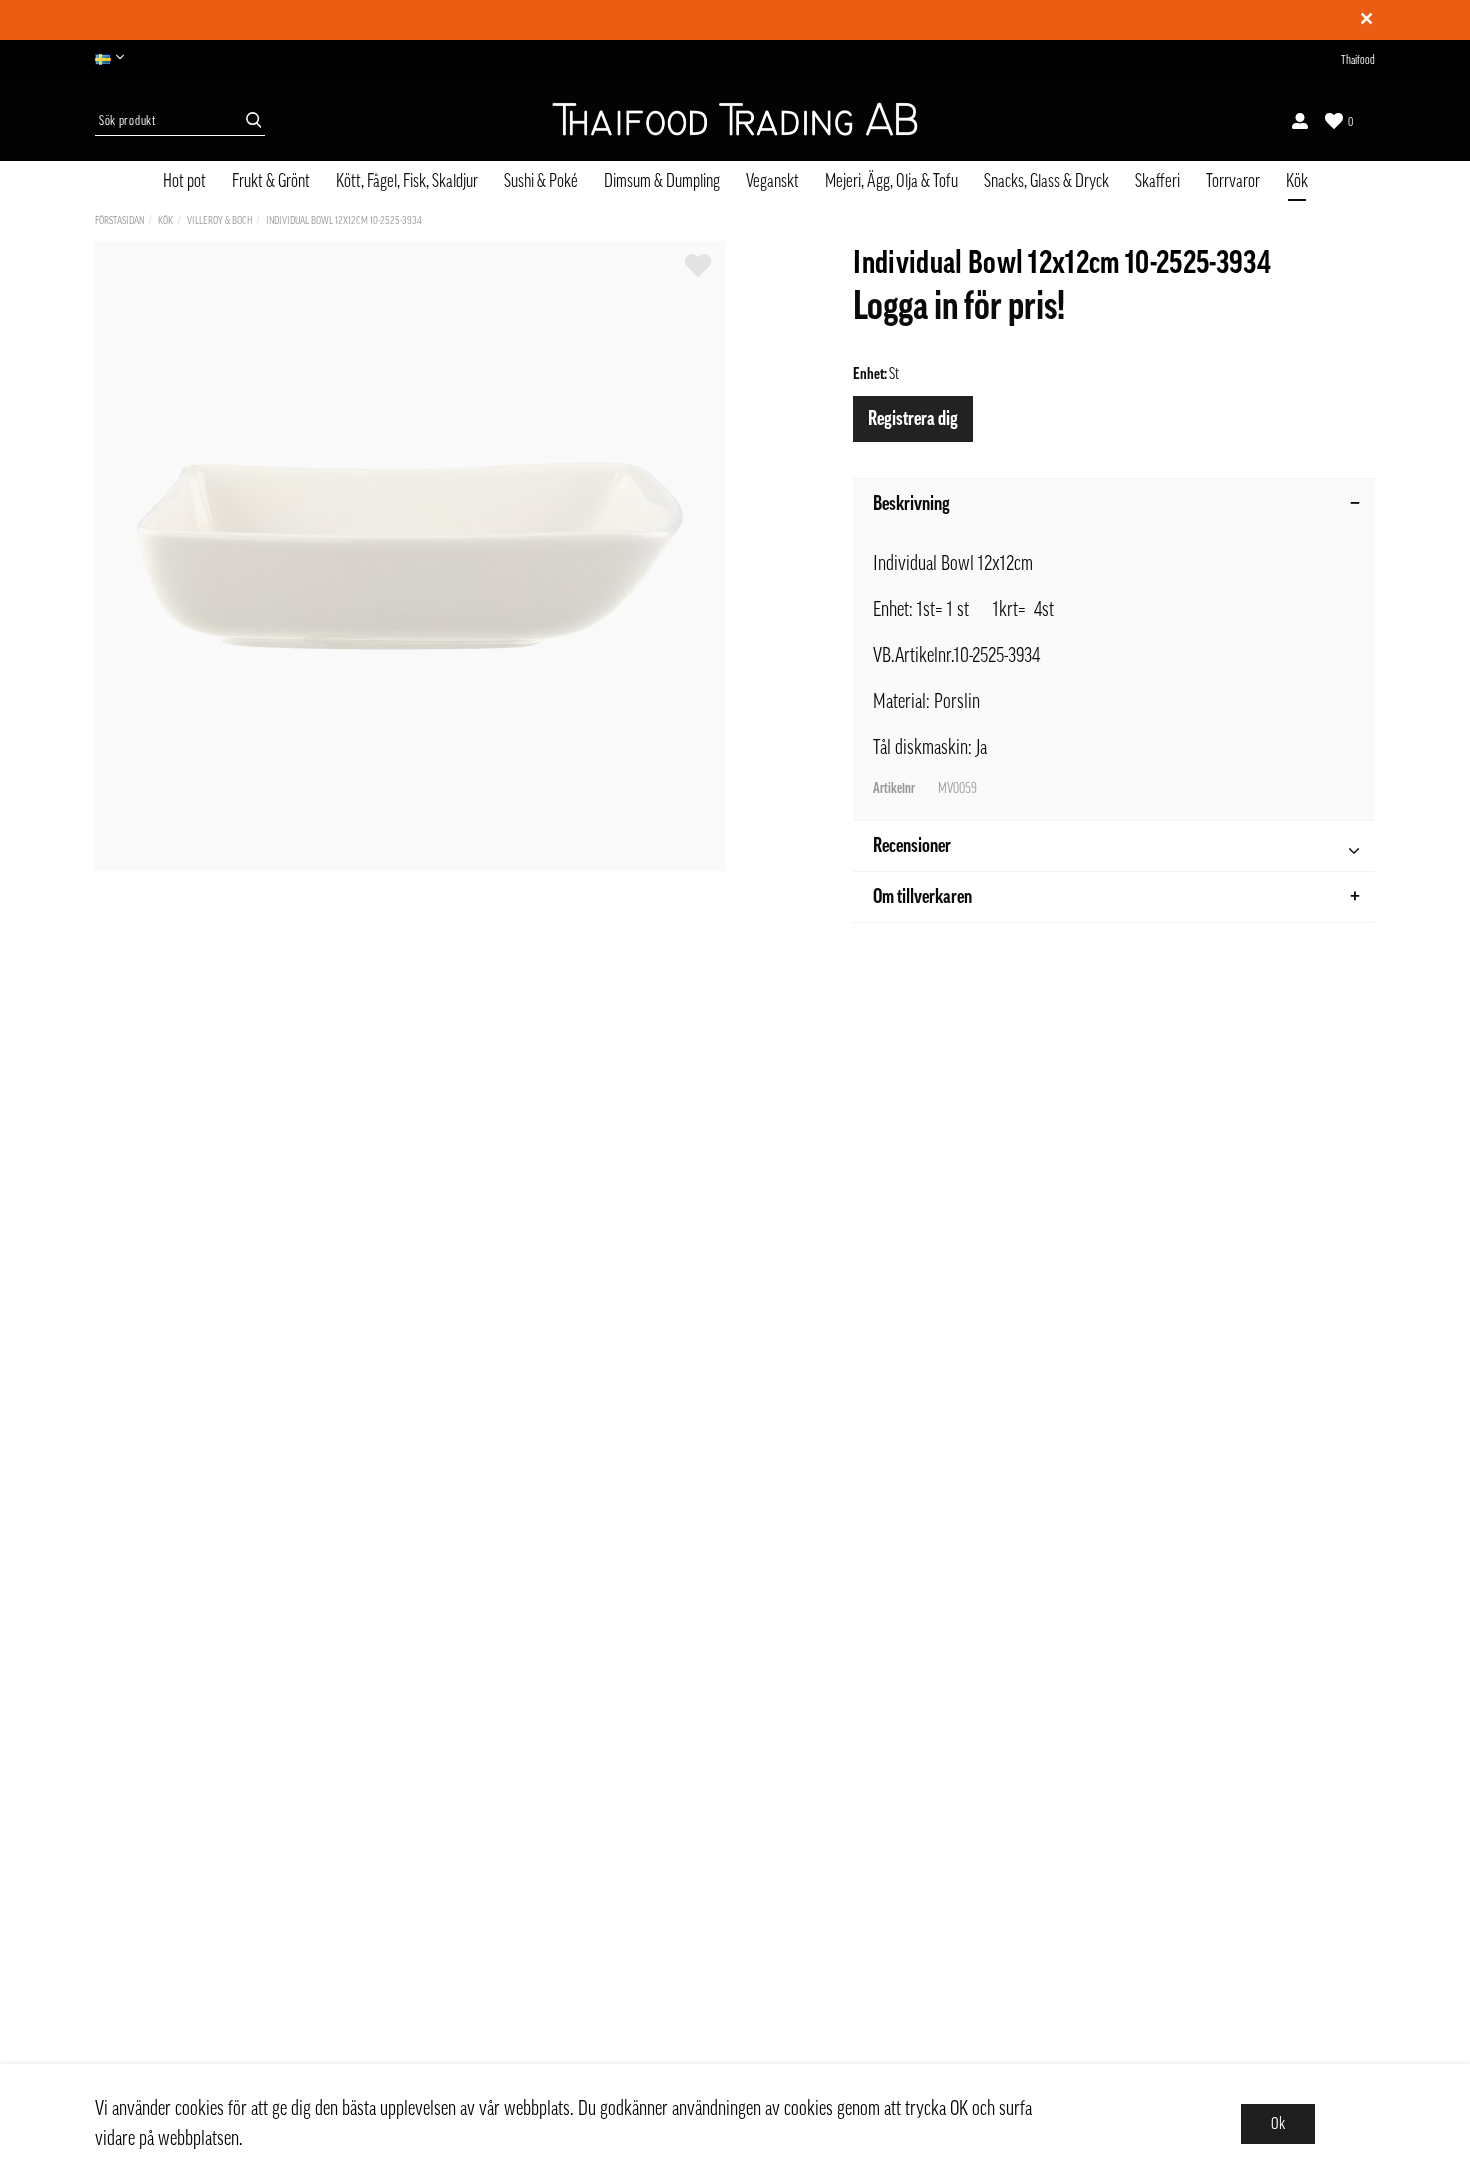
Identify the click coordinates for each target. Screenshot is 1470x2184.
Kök (1297, 181)
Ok (1278, 2124)
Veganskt (772, 181)
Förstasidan (119, 220)
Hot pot (184, 181)
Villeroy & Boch (219, 220)
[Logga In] (1300, 121)
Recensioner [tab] (912, 846)
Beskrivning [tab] (911, 504)
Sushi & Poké (541, 181)
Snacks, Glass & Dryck (1046, 181)
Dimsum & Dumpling (662, 181)
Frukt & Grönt (271, 181)
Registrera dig (913, 419)
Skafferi (1157, 181)
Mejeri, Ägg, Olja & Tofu (891, 181)
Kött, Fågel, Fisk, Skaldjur (407, 181)
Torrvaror (1233, 181)
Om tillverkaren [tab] (922, 897)
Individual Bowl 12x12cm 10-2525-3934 (344, 220)
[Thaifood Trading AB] (735, 121)
